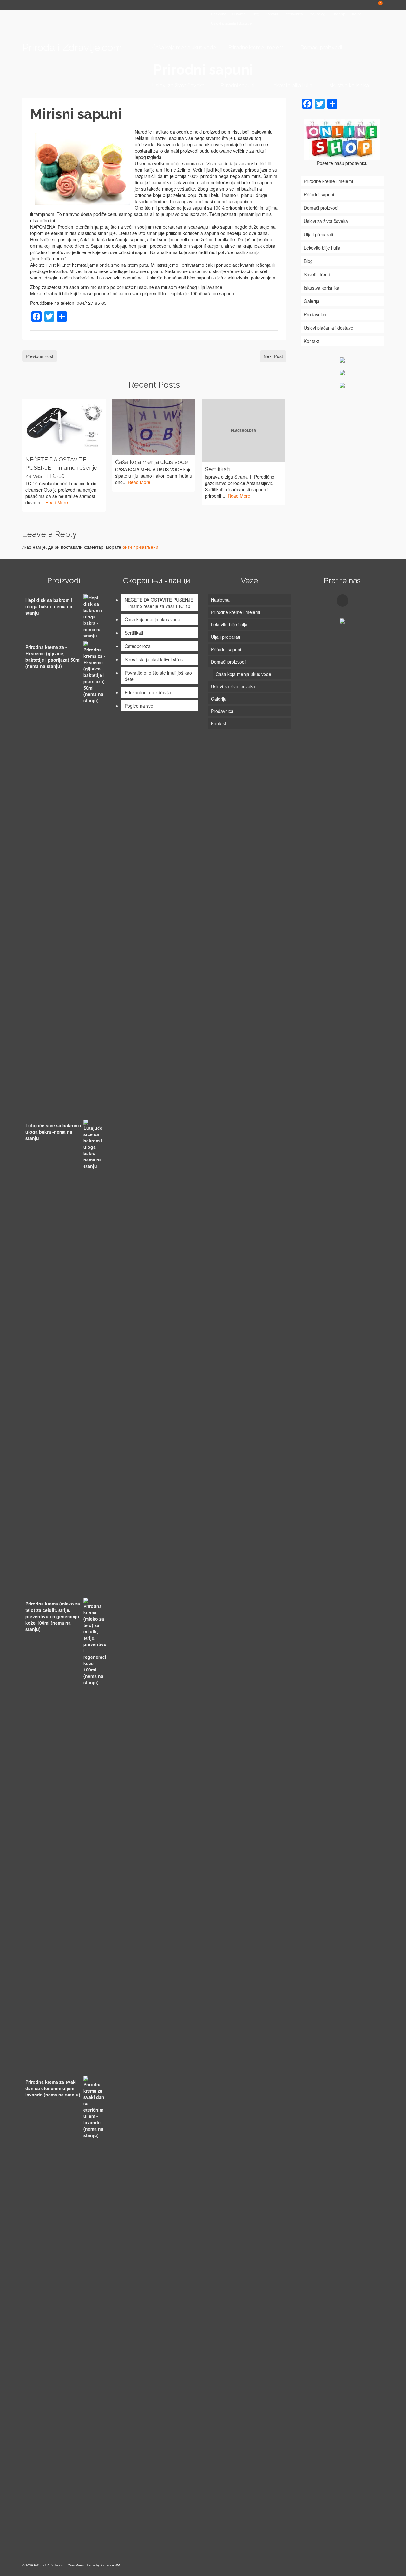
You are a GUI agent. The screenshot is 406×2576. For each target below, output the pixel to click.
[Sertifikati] (243, 431)
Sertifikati (134, 633)
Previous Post (39, 356)
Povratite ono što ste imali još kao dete (158, 676)
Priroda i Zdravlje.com (72, 47)
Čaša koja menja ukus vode (152, 619)
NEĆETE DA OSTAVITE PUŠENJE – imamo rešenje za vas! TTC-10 (159, 603)
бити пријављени (140, 547)
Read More (57, 502)
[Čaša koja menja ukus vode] (154, 427)
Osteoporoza (138, 646)
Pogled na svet (140, 706)
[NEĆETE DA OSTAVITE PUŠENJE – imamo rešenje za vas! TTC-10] (64, 426)
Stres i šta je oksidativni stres (154, 659)
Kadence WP (110, 2565)
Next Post (273, 356)
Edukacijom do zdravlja (148, 692)
